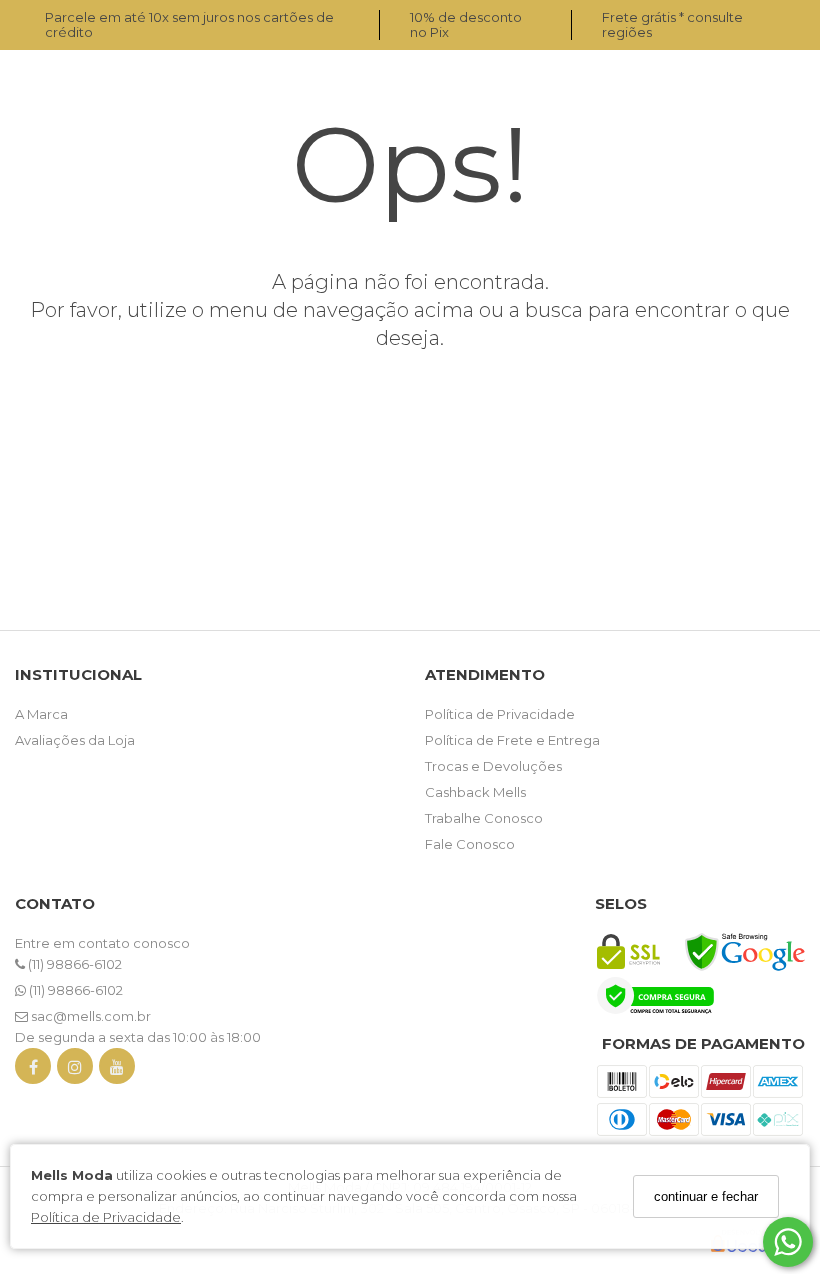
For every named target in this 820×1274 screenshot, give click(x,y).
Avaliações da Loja (75, 740)
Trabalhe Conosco (484, 818)
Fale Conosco (470, 844)
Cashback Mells (475, 792)
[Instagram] (75, 1070)
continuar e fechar (706, 1196)
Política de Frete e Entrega (512, 740)
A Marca (41, 714)
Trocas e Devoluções (493, 766)
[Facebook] (33, 1070)
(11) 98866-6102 (73, 964)
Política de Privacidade (106, 1217)
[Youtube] (117, 1070)
